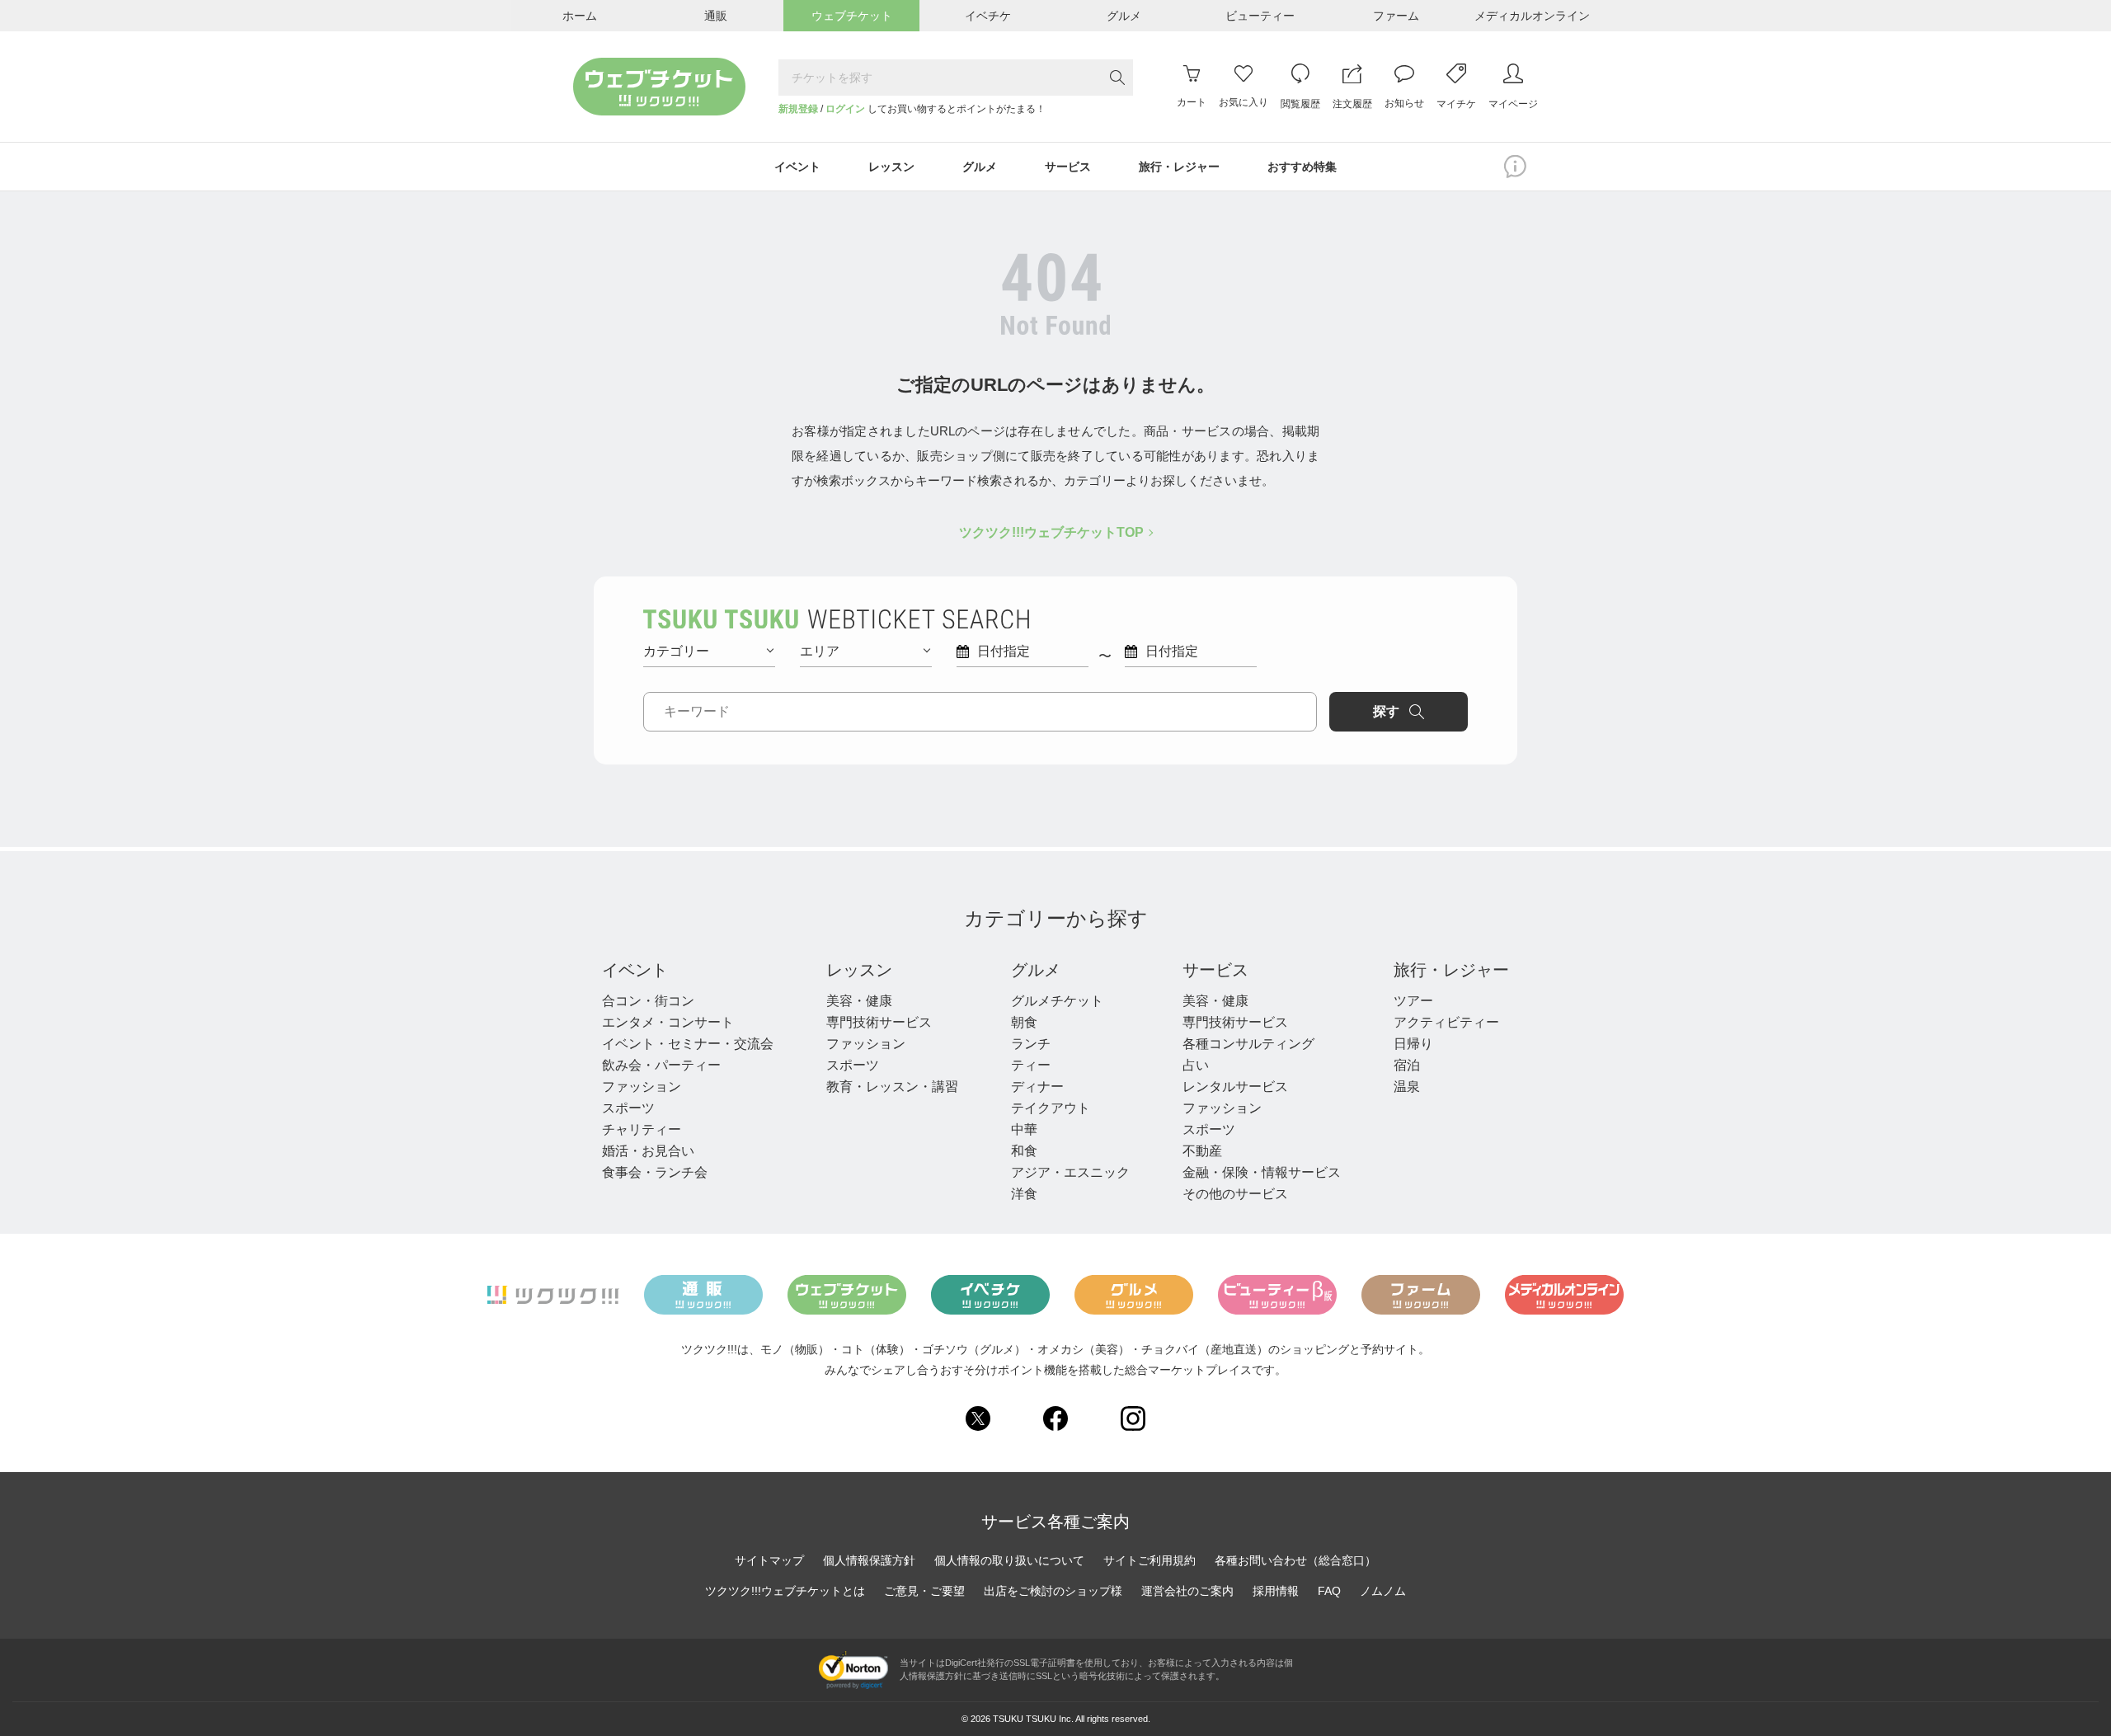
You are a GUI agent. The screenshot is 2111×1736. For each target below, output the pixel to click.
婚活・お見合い (648, 1151)
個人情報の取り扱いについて (1009, 1560)
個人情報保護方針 (869, 1560)
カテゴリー (676, 651)
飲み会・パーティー (661, 1065)
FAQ (1329, 1591)
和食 (1024, 1151)
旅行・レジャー (1451, 970)
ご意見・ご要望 (924, 1591)
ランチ (1031, 1044)
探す (1386, 711)
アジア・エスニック (1070, 1172)
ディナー (1037, 1087)
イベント (635, 970)
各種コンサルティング (1248, 1044)
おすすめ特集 (1302, 167)
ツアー (1413, 1001)
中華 (1024, 1129)
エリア (820, 651)
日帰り (1413, 1044)
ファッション (642, 1087)
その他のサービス (1235, 1194)
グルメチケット (1057, 1001)
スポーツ (628, 1108)
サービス (1215, 970)
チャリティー (642, 1129)
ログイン (845, 109)
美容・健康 (859, 1001)
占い (1196, 1065)
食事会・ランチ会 (655, 1172)
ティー (1031, 1065)
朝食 (1024, 1022)
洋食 (1024, 1194)
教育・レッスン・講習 (892, 1087)
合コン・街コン (648, 1001)
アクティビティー (1446, 1022)
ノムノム (1383, 1591)
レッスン (859, 970)
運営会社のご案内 (1187, 1591)
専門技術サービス (879, 1022)
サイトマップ (769, 1560)
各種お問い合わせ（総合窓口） (1295, 1560)
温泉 (1407, 1087)
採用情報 (1276, 1591)
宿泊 (1407, 1065)
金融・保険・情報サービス (1262, 1172)
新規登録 (798, 109)
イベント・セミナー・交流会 (688, 1044)
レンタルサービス (1235, 1087)
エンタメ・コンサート (668, 1022)
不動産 (1202, 1151)
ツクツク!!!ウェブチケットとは (785, 1591)
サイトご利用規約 (1150, 1560)
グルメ (1036, 970)
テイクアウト (1051, 1108)
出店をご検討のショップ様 (1053, 1591)
